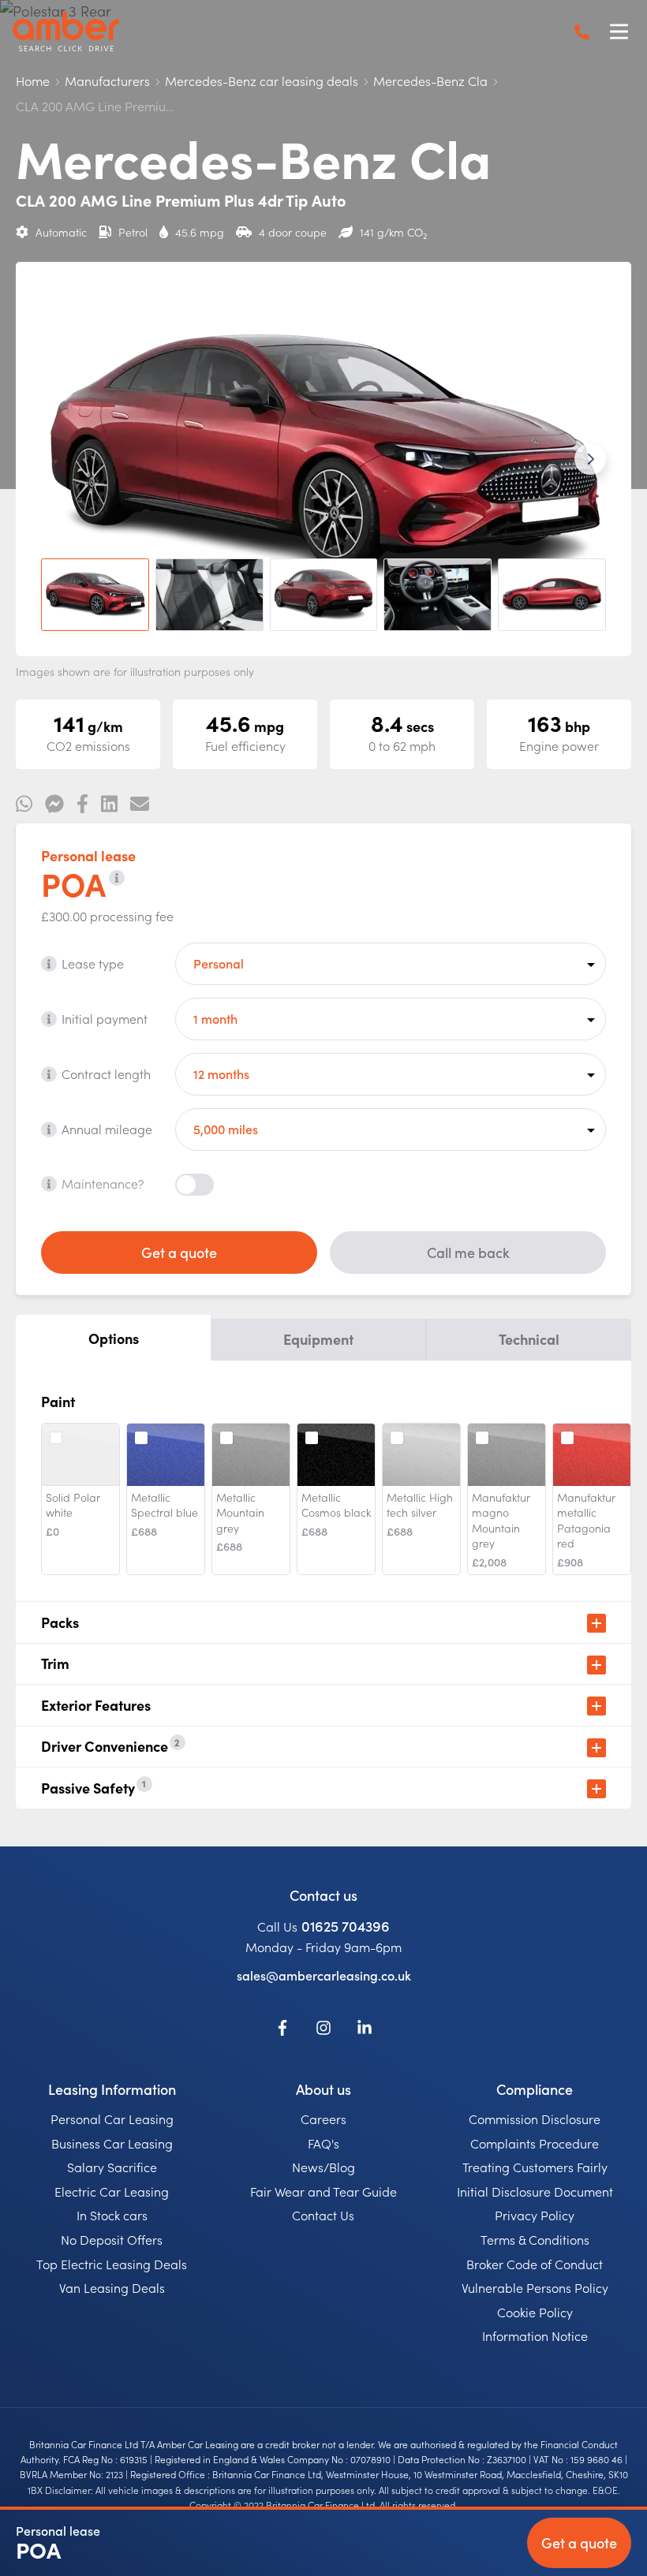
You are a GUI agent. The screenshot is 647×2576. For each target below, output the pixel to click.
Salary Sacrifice (112, 2167)
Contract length (106, 1073)
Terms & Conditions (535, 2239)
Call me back (468, 1252)
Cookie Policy (535, 2312)
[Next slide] (590, 459)
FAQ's (323, 2143)
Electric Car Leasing (112, 2191)
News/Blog (323, 2167)
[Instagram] (323, 2030)
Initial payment (105, 1018)
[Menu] (619, 32)
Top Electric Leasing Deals (112, 2264)
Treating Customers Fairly (535, 2167)
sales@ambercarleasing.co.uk (324, 1975)
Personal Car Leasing (112, 2119)
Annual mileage (107, 1129)
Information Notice (535, 2335)
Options (114, 1338)
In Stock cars (112, 2215)
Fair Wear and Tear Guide (323, 2191)
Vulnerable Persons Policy (535, 2287)
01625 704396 (346, 1926)
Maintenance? (103, 1183)
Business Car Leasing (112, 2143)
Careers (323, 2119)
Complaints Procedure (535, 2143)
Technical (529, 1339)
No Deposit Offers (112, 2239)
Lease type (93, 963)
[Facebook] (282, 2030)
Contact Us (323, 2215)
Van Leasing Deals (112, 2287)
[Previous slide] (57, 459)
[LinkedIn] (365, 2030)
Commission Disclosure (535, 2119)
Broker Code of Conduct (535, 2264)
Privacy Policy (535, 2215)
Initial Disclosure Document (535, 2191)
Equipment (318, 1339)
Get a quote (179, 1252)
